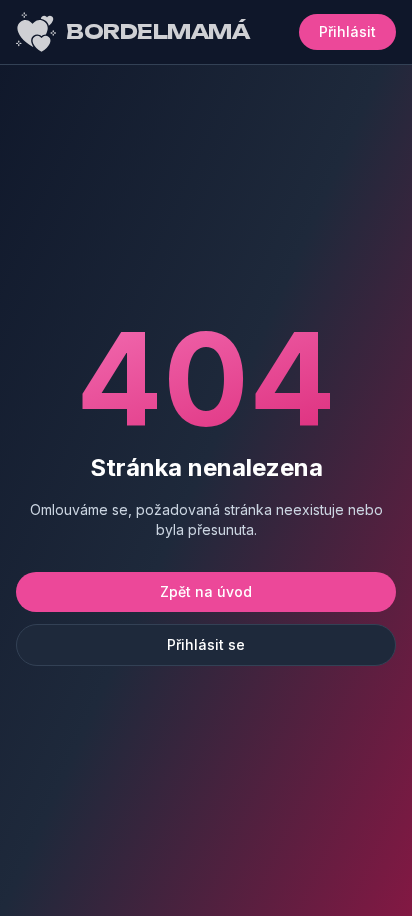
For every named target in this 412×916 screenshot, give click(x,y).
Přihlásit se (206, 644)
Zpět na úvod (206, 591)
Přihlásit (347, 31)
